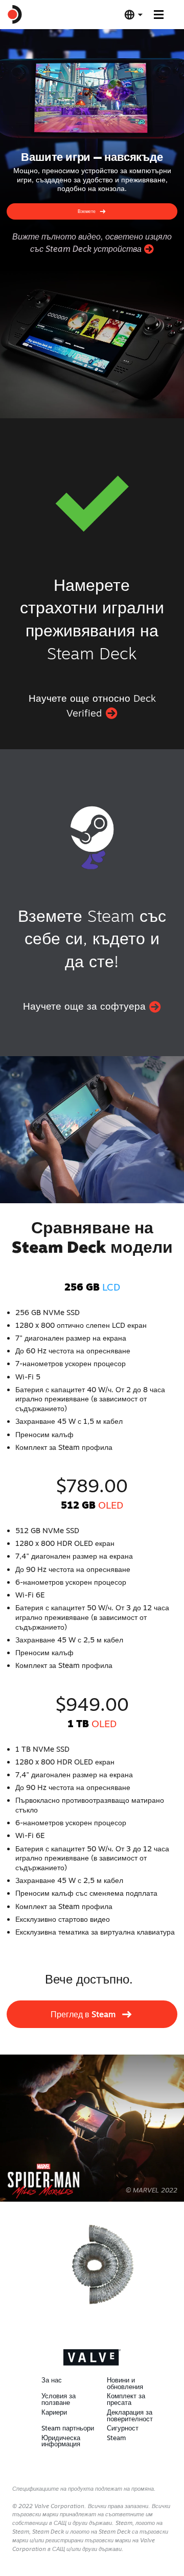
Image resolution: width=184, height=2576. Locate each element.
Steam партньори (68, 2428)
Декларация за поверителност (130, 2415)
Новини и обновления (125, 2383)
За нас (52, 2380)
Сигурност (123, 2428)
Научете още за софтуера (86, 1006)
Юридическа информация (61, 2441)
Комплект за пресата (126, 2399)
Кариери (54, 2412)
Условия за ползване (59, 2399)
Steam (116, 2438)
